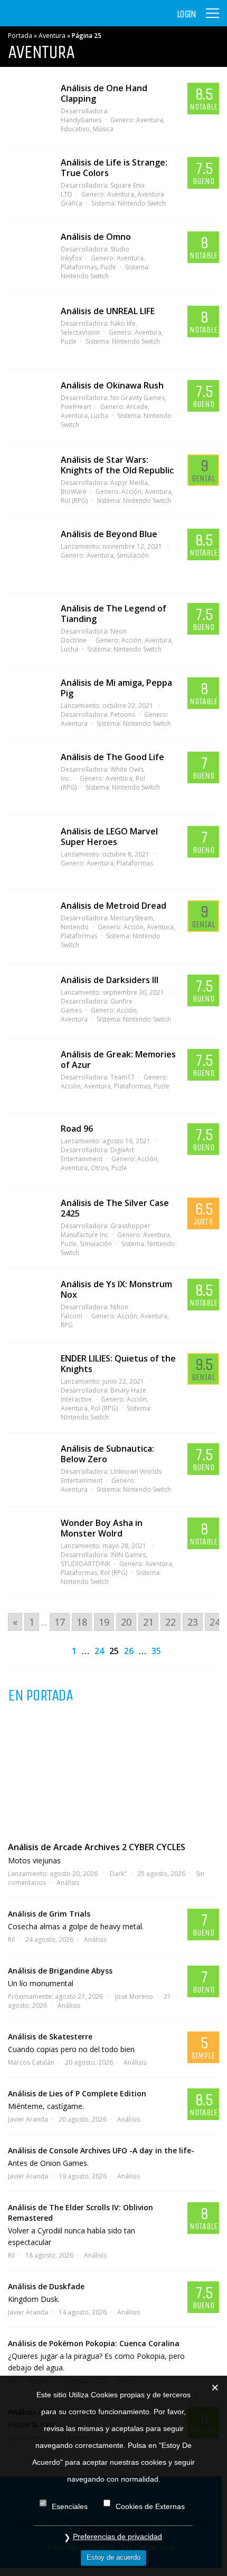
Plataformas (135, 863)
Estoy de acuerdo (113, 2557)
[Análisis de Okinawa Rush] (29, 406)
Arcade (137, 407)
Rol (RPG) (104, 1408)
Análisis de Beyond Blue (109, 534)
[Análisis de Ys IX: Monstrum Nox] (29, 1305)
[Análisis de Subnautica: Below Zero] (29, 1470)
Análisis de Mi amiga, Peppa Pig (116, 688)
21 (148, 1622)
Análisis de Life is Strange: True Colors (114, 168)
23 (193, 1622)
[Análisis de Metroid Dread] (29, 927)
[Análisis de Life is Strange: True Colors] (29, 183)
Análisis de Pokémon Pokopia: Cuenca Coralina (94, 2343)
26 (129, 1651)
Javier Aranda (28, 2119)
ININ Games (128, 1555)
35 (156, 1651)
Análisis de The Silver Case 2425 (115, 1208)
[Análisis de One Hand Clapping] (29, 109)
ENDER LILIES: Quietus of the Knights (118, 1364)
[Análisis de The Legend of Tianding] (29, 629)
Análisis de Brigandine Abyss (60, 1971)
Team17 (122, 1077)
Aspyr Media (129, 483)
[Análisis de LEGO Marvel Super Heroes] (29, 852)
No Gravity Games (138, 398)
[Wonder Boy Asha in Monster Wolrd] (29, 1544)
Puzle (108, 267)
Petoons (123, 715)
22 (171, 1622)
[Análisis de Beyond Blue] (29, 555)
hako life (123, 323)
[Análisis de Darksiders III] (29, 1001)
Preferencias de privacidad (117, 2536)
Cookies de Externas (150, 2506)
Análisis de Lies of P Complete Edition (77, 2093)
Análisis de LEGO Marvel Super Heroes (109, 837)
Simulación (133, 555)
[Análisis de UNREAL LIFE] (29, 332)
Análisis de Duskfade (46, 2286)
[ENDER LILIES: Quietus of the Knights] (29, 1379)
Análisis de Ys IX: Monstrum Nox (116, 1289)
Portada (20, 36)
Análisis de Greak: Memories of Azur (118, 1059)
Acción (131, 492)
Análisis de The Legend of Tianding (113, 614)
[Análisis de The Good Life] (29, 778)
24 (215, 1622)
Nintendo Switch (142, 203)
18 (82, 1622)
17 (60, 1622)
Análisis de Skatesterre (50, 2037)
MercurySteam (132, 918)
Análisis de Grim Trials (49, 1914)
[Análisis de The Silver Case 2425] (29, 1224)
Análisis (68, 1883)
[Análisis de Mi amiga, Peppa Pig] (29, 704)
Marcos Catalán (31, 2062)
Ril (11, 1940)
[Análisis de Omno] (29, 258)
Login (186, 14)
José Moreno (134, 1996)
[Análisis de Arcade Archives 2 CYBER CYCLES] (113, 1772)
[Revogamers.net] (53, 21)
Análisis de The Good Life (112, 757)
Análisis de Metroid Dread (113, 906)
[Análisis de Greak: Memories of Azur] (29, 1075)
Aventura (52, 36)
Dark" (118, 1874)
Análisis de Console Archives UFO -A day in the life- (101, 2150)
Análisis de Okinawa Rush (112, 385)
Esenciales (70, 2506)
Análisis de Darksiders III (110, 980)
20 (126, 1622)
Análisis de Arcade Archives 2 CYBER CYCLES (97, 1847)
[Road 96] (29, 1150)
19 (104, 1622)
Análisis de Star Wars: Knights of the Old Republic (117, 465)
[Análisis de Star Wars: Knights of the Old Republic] (29, 481)
